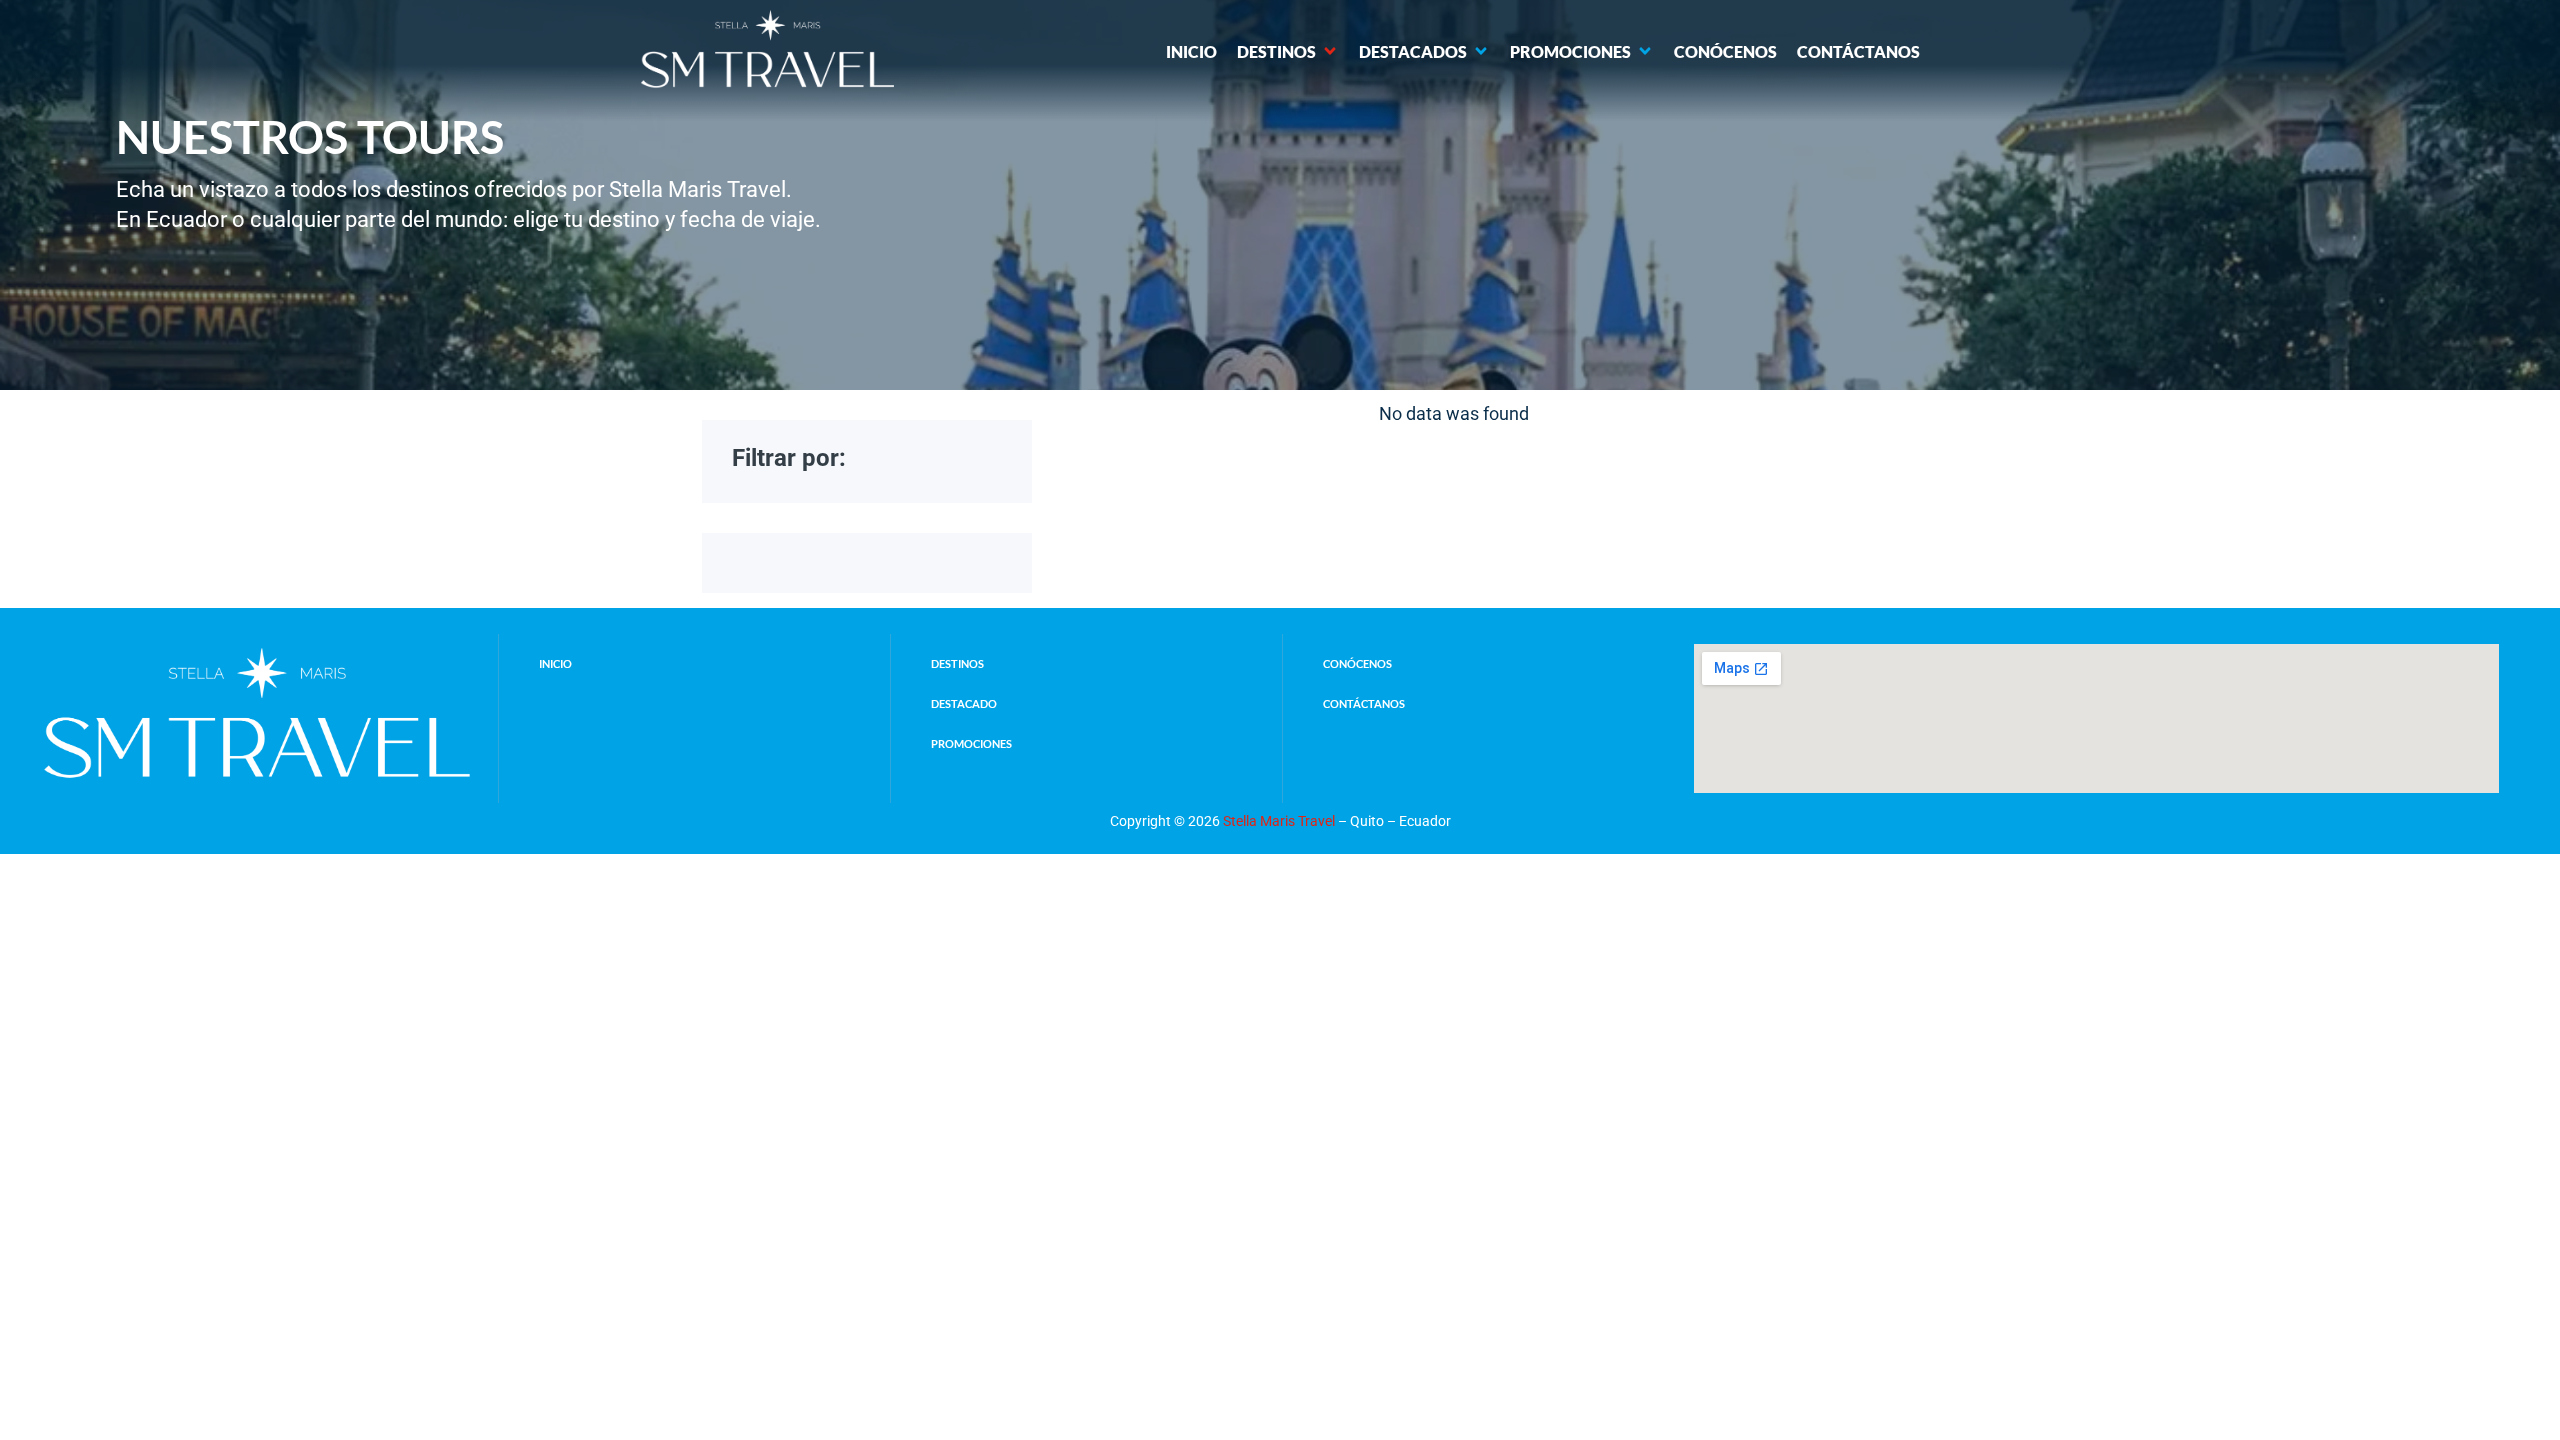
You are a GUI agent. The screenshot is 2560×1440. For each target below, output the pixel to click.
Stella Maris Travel (1279, 821)
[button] (1288, 51)
